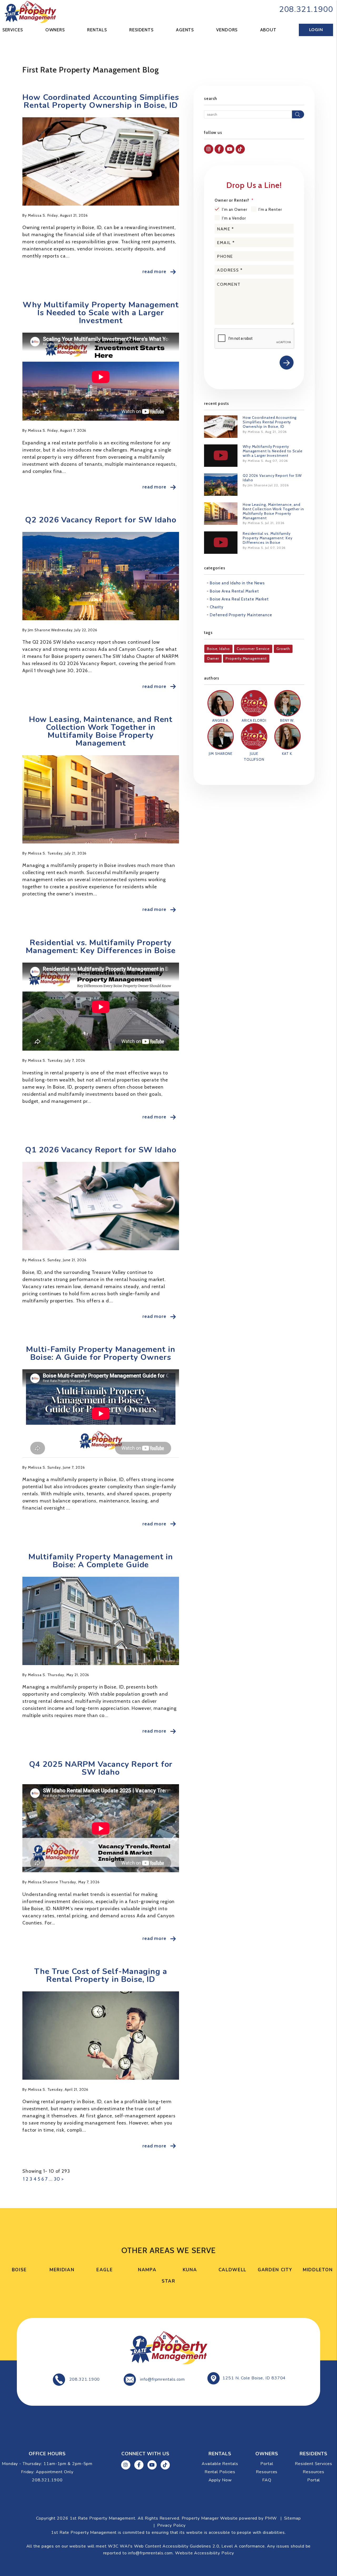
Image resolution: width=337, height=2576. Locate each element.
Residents (141, 30)
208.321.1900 (306, 9)
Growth (283, 649)
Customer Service (253, 649)
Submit (287, 363)
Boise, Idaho (218, 649)
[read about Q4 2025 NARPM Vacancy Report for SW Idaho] (101, 1828)
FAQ (267, 2480)
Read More (154, 271)
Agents (185, 30)
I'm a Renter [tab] (270, 210)
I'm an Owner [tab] (235, 210)
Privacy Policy (172, 2525)
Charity (217, 607)
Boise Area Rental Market (234, 591)
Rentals (97, 30)
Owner (213, 658)
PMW (271, 2518)
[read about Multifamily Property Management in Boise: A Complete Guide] (101, 1621)
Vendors (227, 30)
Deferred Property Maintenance (241, 615)
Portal (267, 2464)
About (268, 30)
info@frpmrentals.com (162, 2379)
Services (13, 30)
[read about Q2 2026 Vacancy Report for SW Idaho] (101, 576)
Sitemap (293, 2518)
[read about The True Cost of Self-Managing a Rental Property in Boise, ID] (101, 2036)
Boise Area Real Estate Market (239, 599)
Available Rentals (220, 2464)
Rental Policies (220, 2472)
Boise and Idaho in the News (237, 583)
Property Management (246, 658)
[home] (30, 11)
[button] (209, 149)
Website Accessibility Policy (204, 2553)
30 (57, 2179)
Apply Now (220, 2480)
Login (316, 30)
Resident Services (313, 2464)
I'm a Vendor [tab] (234, 218)
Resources (267, 2472)
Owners (55, 30)
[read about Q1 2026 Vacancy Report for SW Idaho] (101, 1206)
